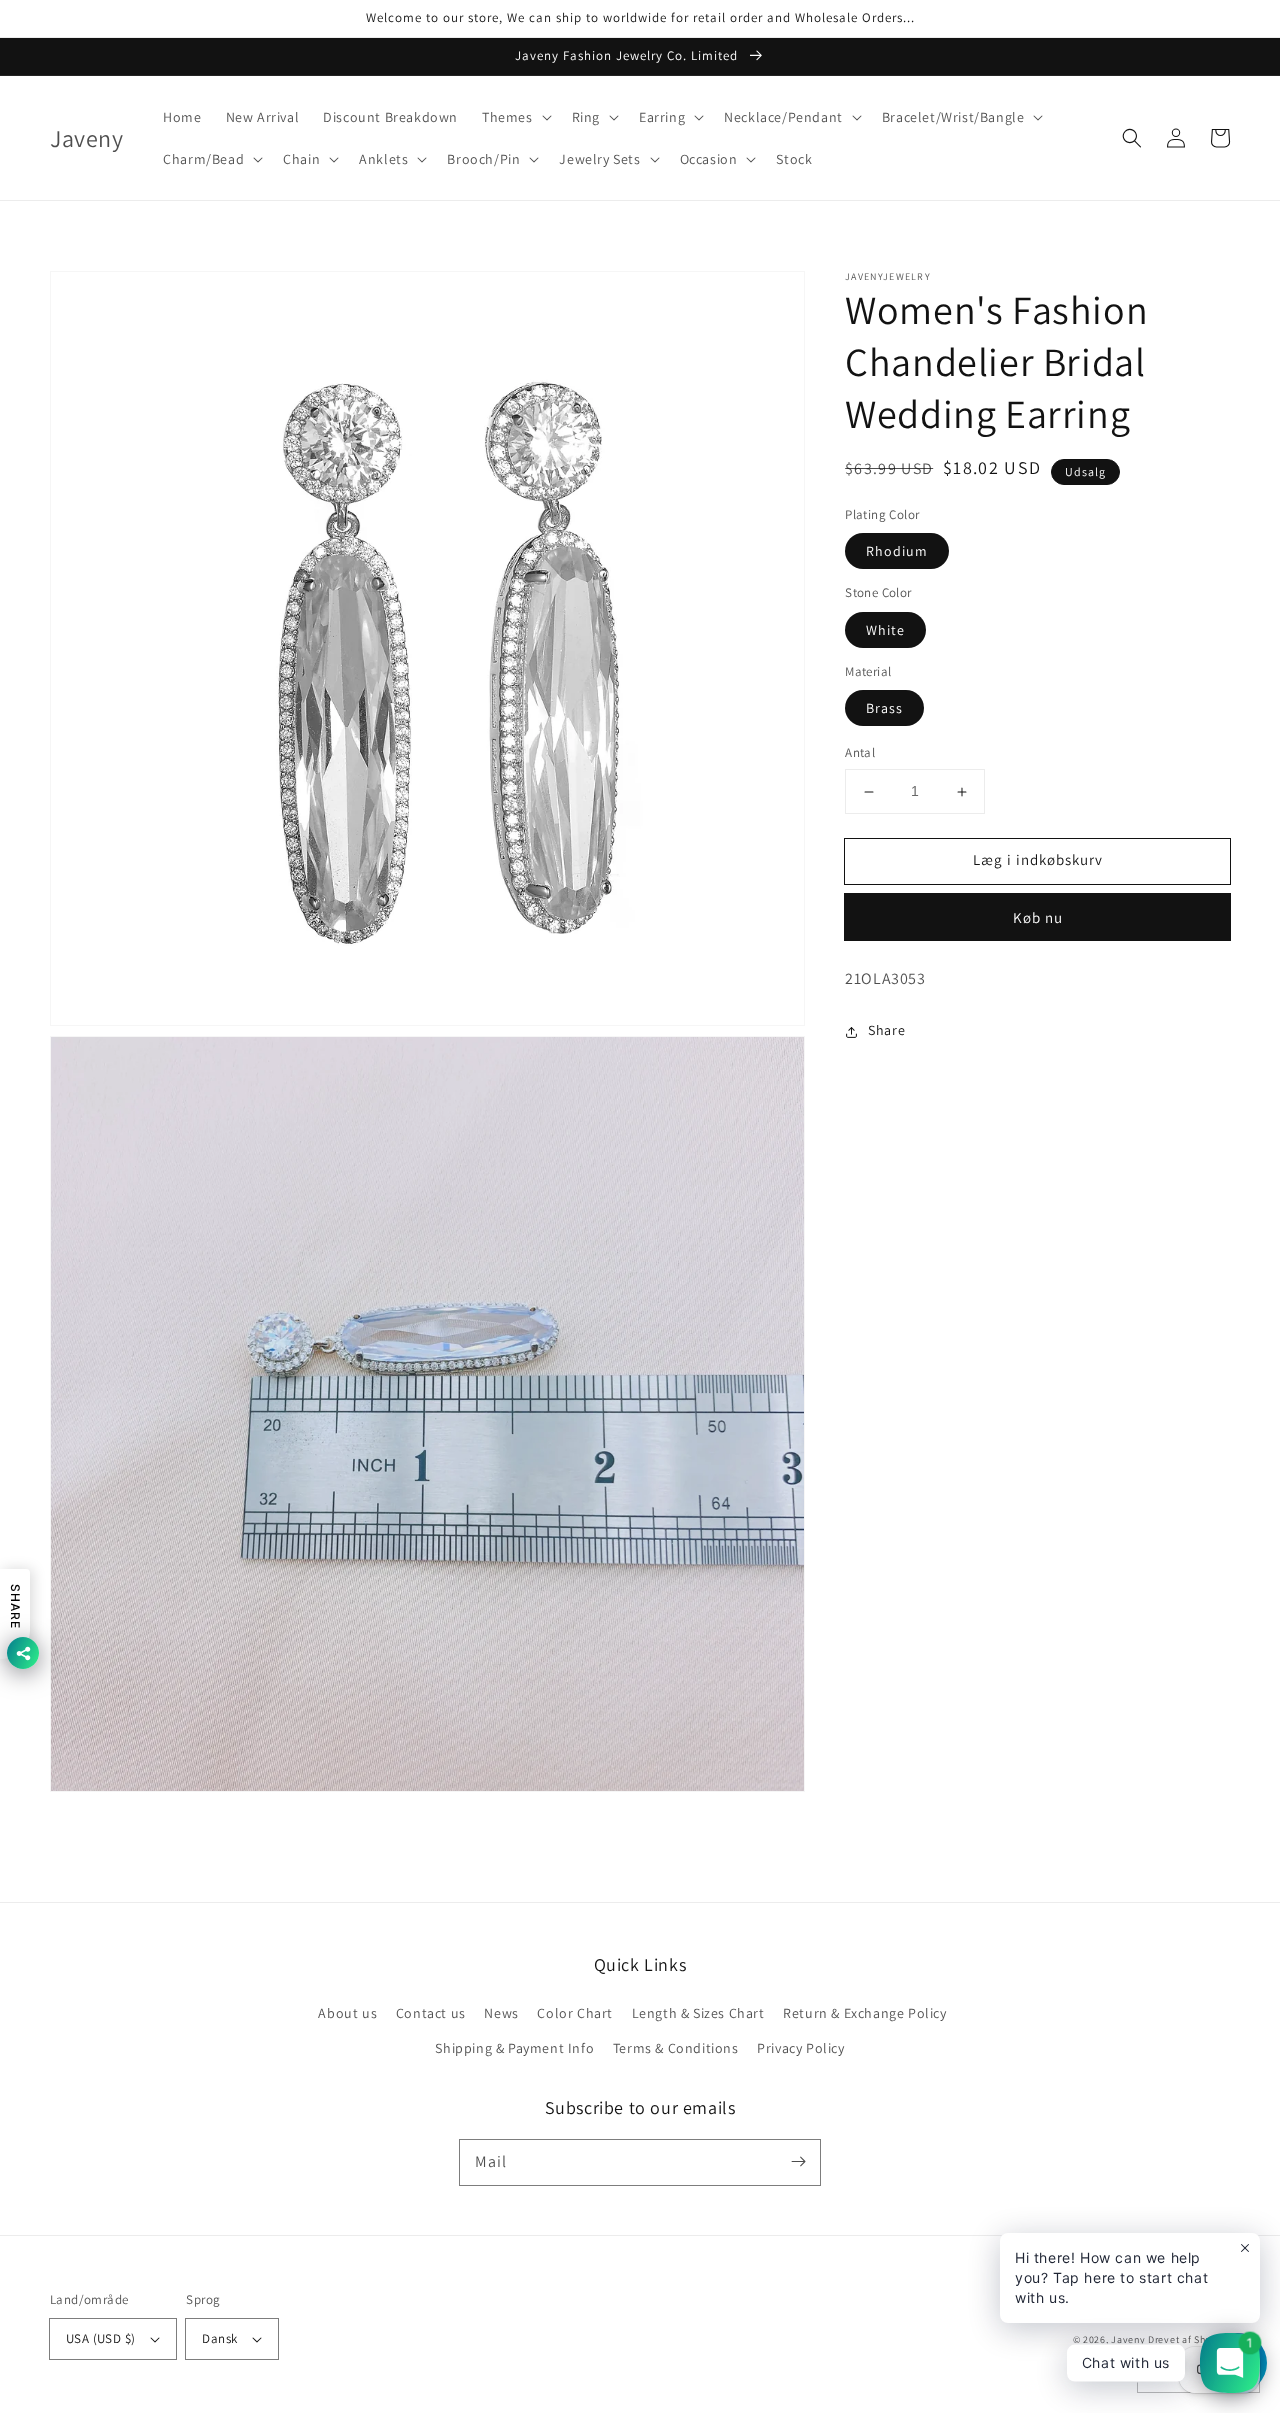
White (885, 630)
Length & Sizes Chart (698, 2013)
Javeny (1128, 2339)
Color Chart (575, 2013)
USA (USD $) (100, 2338)
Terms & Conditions (676, 2048)
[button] (515, 117)
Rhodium (897, 552)
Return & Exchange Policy (864, 2013)
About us (347, 2013)
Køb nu (1038, 917)
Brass (884, 709)
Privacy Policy (800, 2048)
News (501, 2013)
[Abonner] (798, 2162)
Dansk (219, 2338)
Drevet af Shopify (1189, 2339)
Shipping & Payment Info (514, 2048)
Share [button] (886, 1031)
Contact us (431, 2013)
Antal (860, 753)
